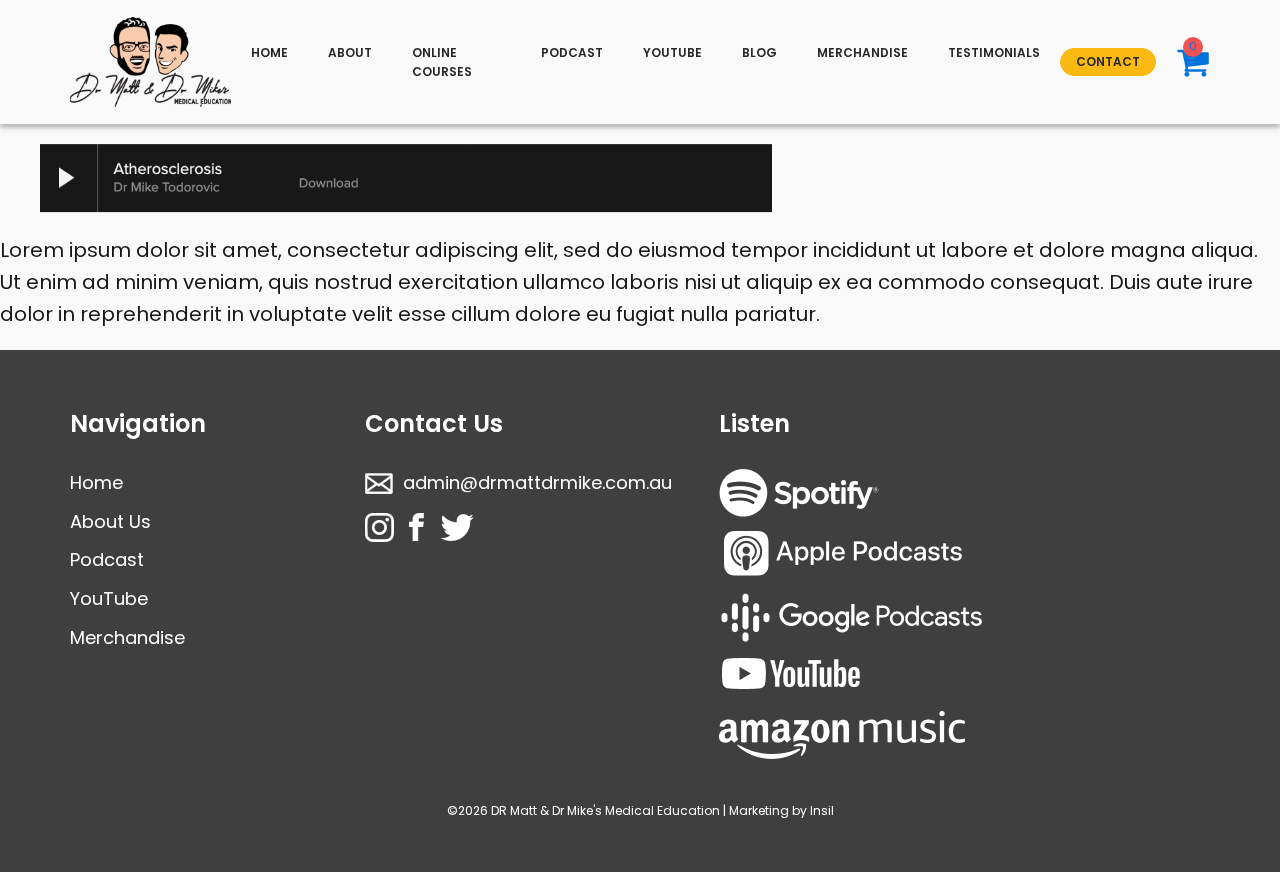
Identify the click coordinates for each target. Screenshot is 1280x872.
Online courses (442, 62)
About (350, 52)
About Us (110, 521)
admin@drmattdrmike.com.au (537, 482)
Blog (759, 52)
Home (269, 52)
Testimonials (994, 52)
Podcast (572, 52)
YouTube (109, 598)
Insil (822, 810)
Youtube (672, 52)
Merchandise (862, 52)
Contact (1108, 61)
